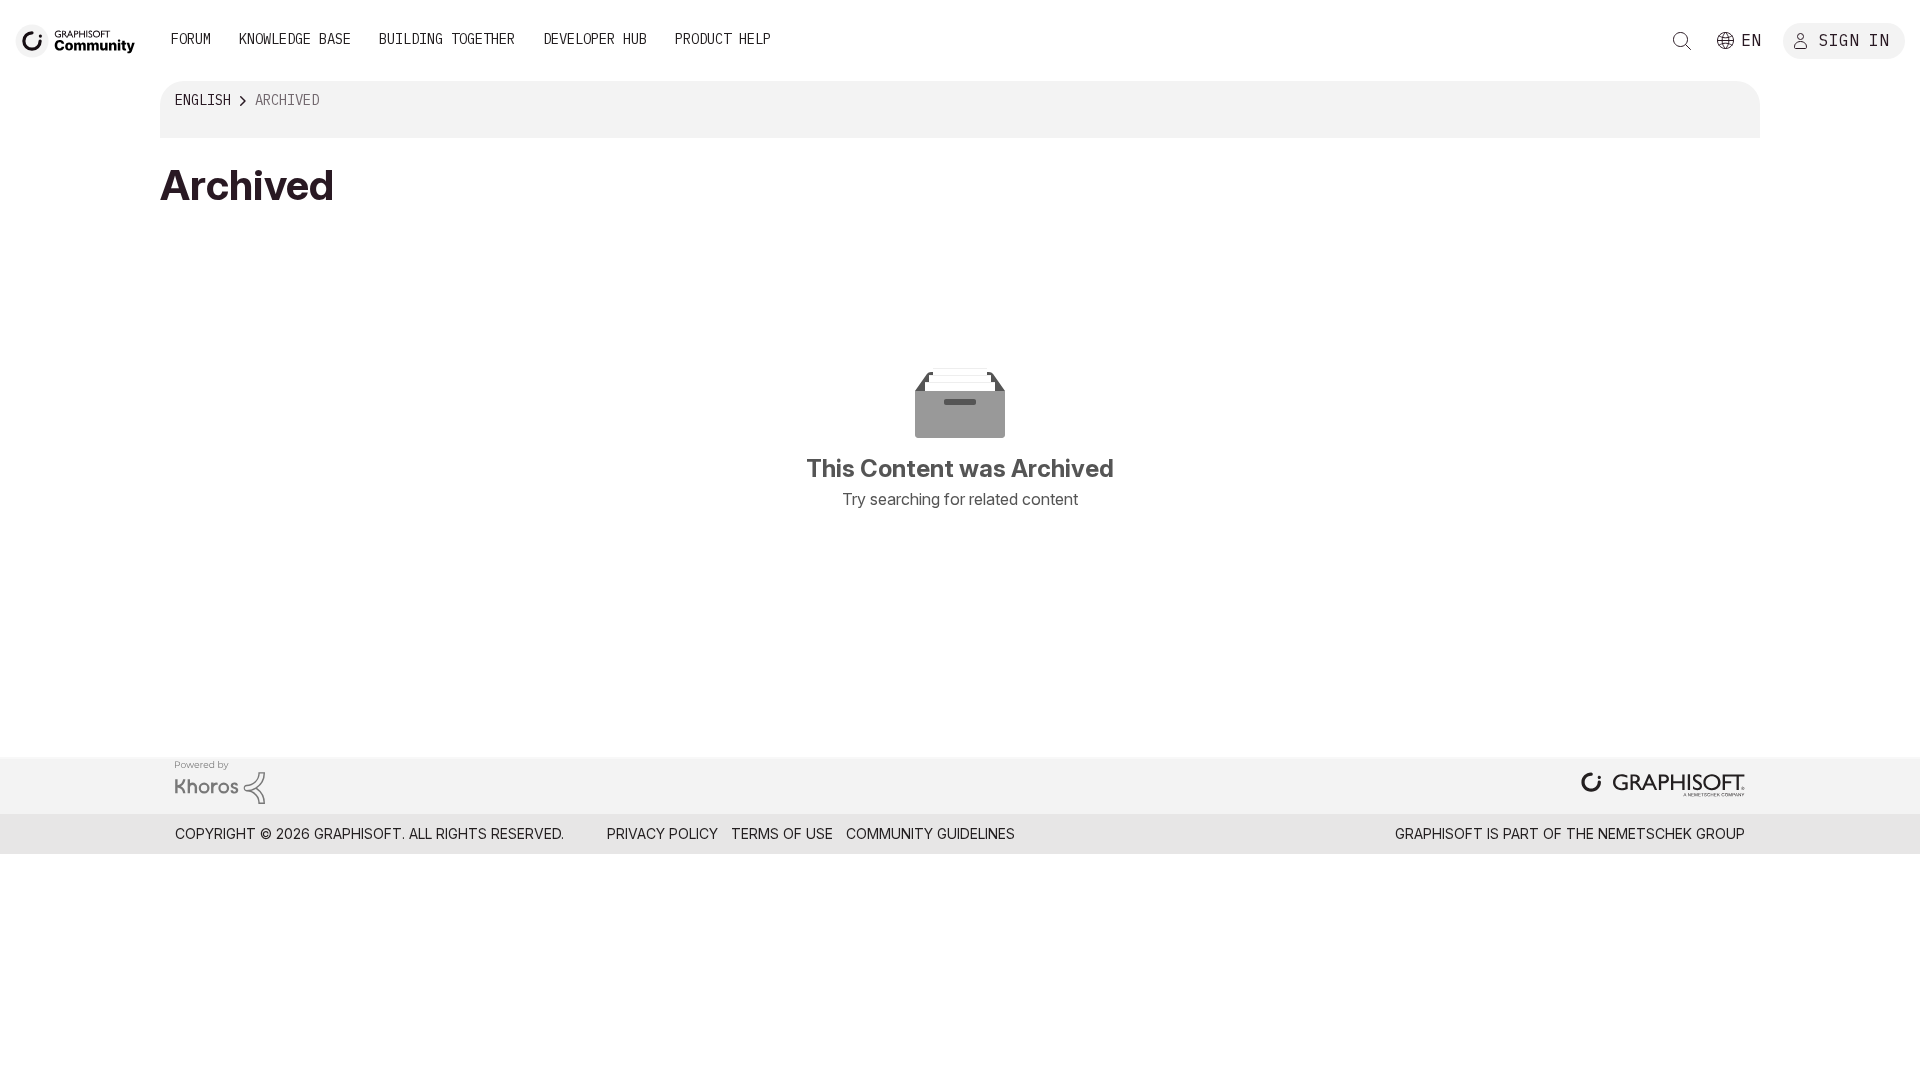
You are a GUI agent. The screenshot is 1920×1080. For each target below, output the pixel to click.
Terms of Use (782, 833)
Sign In (1854, 39)
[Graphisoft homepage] (1663, 786)
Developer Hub (595, 39)
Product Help (723, 39)
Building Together (447, 39)
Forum (191, 39)
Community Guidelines (930, 833)
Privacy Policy (662, 833)
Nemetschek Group (1671, 833)
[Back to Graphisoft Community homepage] (82, 38)
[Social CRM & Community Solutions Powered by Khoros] (220, 781)
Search (1682, 41)
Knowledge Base (295, 39)
